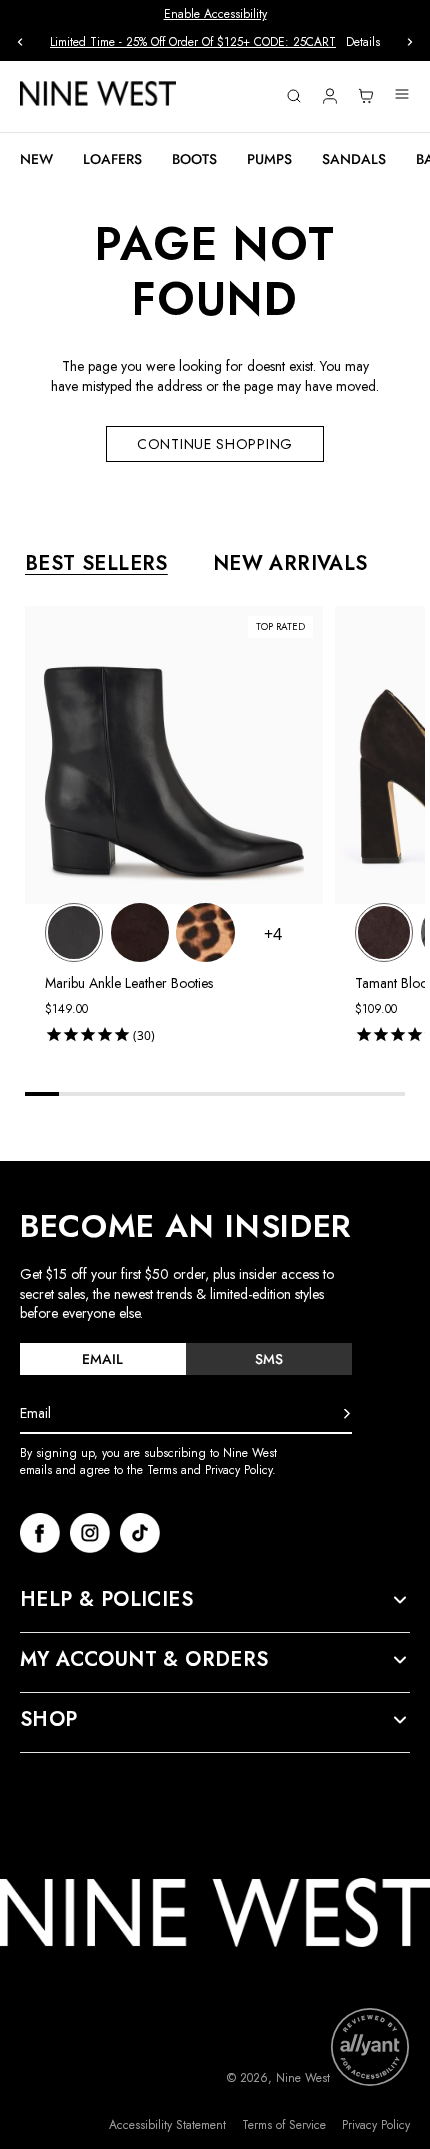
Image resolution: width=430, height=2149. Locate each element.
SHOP (49, 1720)
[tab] (103, 1359)
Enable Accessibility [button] (215, 14)
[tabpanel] (225, 828)
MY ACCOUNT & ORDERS (144, 1660)
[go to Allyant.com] (370, 2047)
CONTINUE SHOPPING (215, 444)
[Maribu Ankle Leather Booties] (74, 932)
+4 (273, 934)
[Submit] (347, 1414)
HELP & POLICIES (106, 1600)
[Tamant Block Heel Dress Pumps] (384, 932)
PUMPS (269, 159)
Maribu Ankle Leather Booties (129, 983)
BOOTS (194, 159)
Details (363, 42)
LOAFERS (112, 159)
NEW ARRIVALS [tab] (290, 564)
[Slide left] (20, 42)
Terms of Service (284, 2125)
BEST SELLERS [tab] (96, 564)
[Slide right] (410, 42)
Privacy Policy (376, 2125)
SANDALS (354, 159)
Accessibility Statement (167, 2125)
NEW (36, 159)
